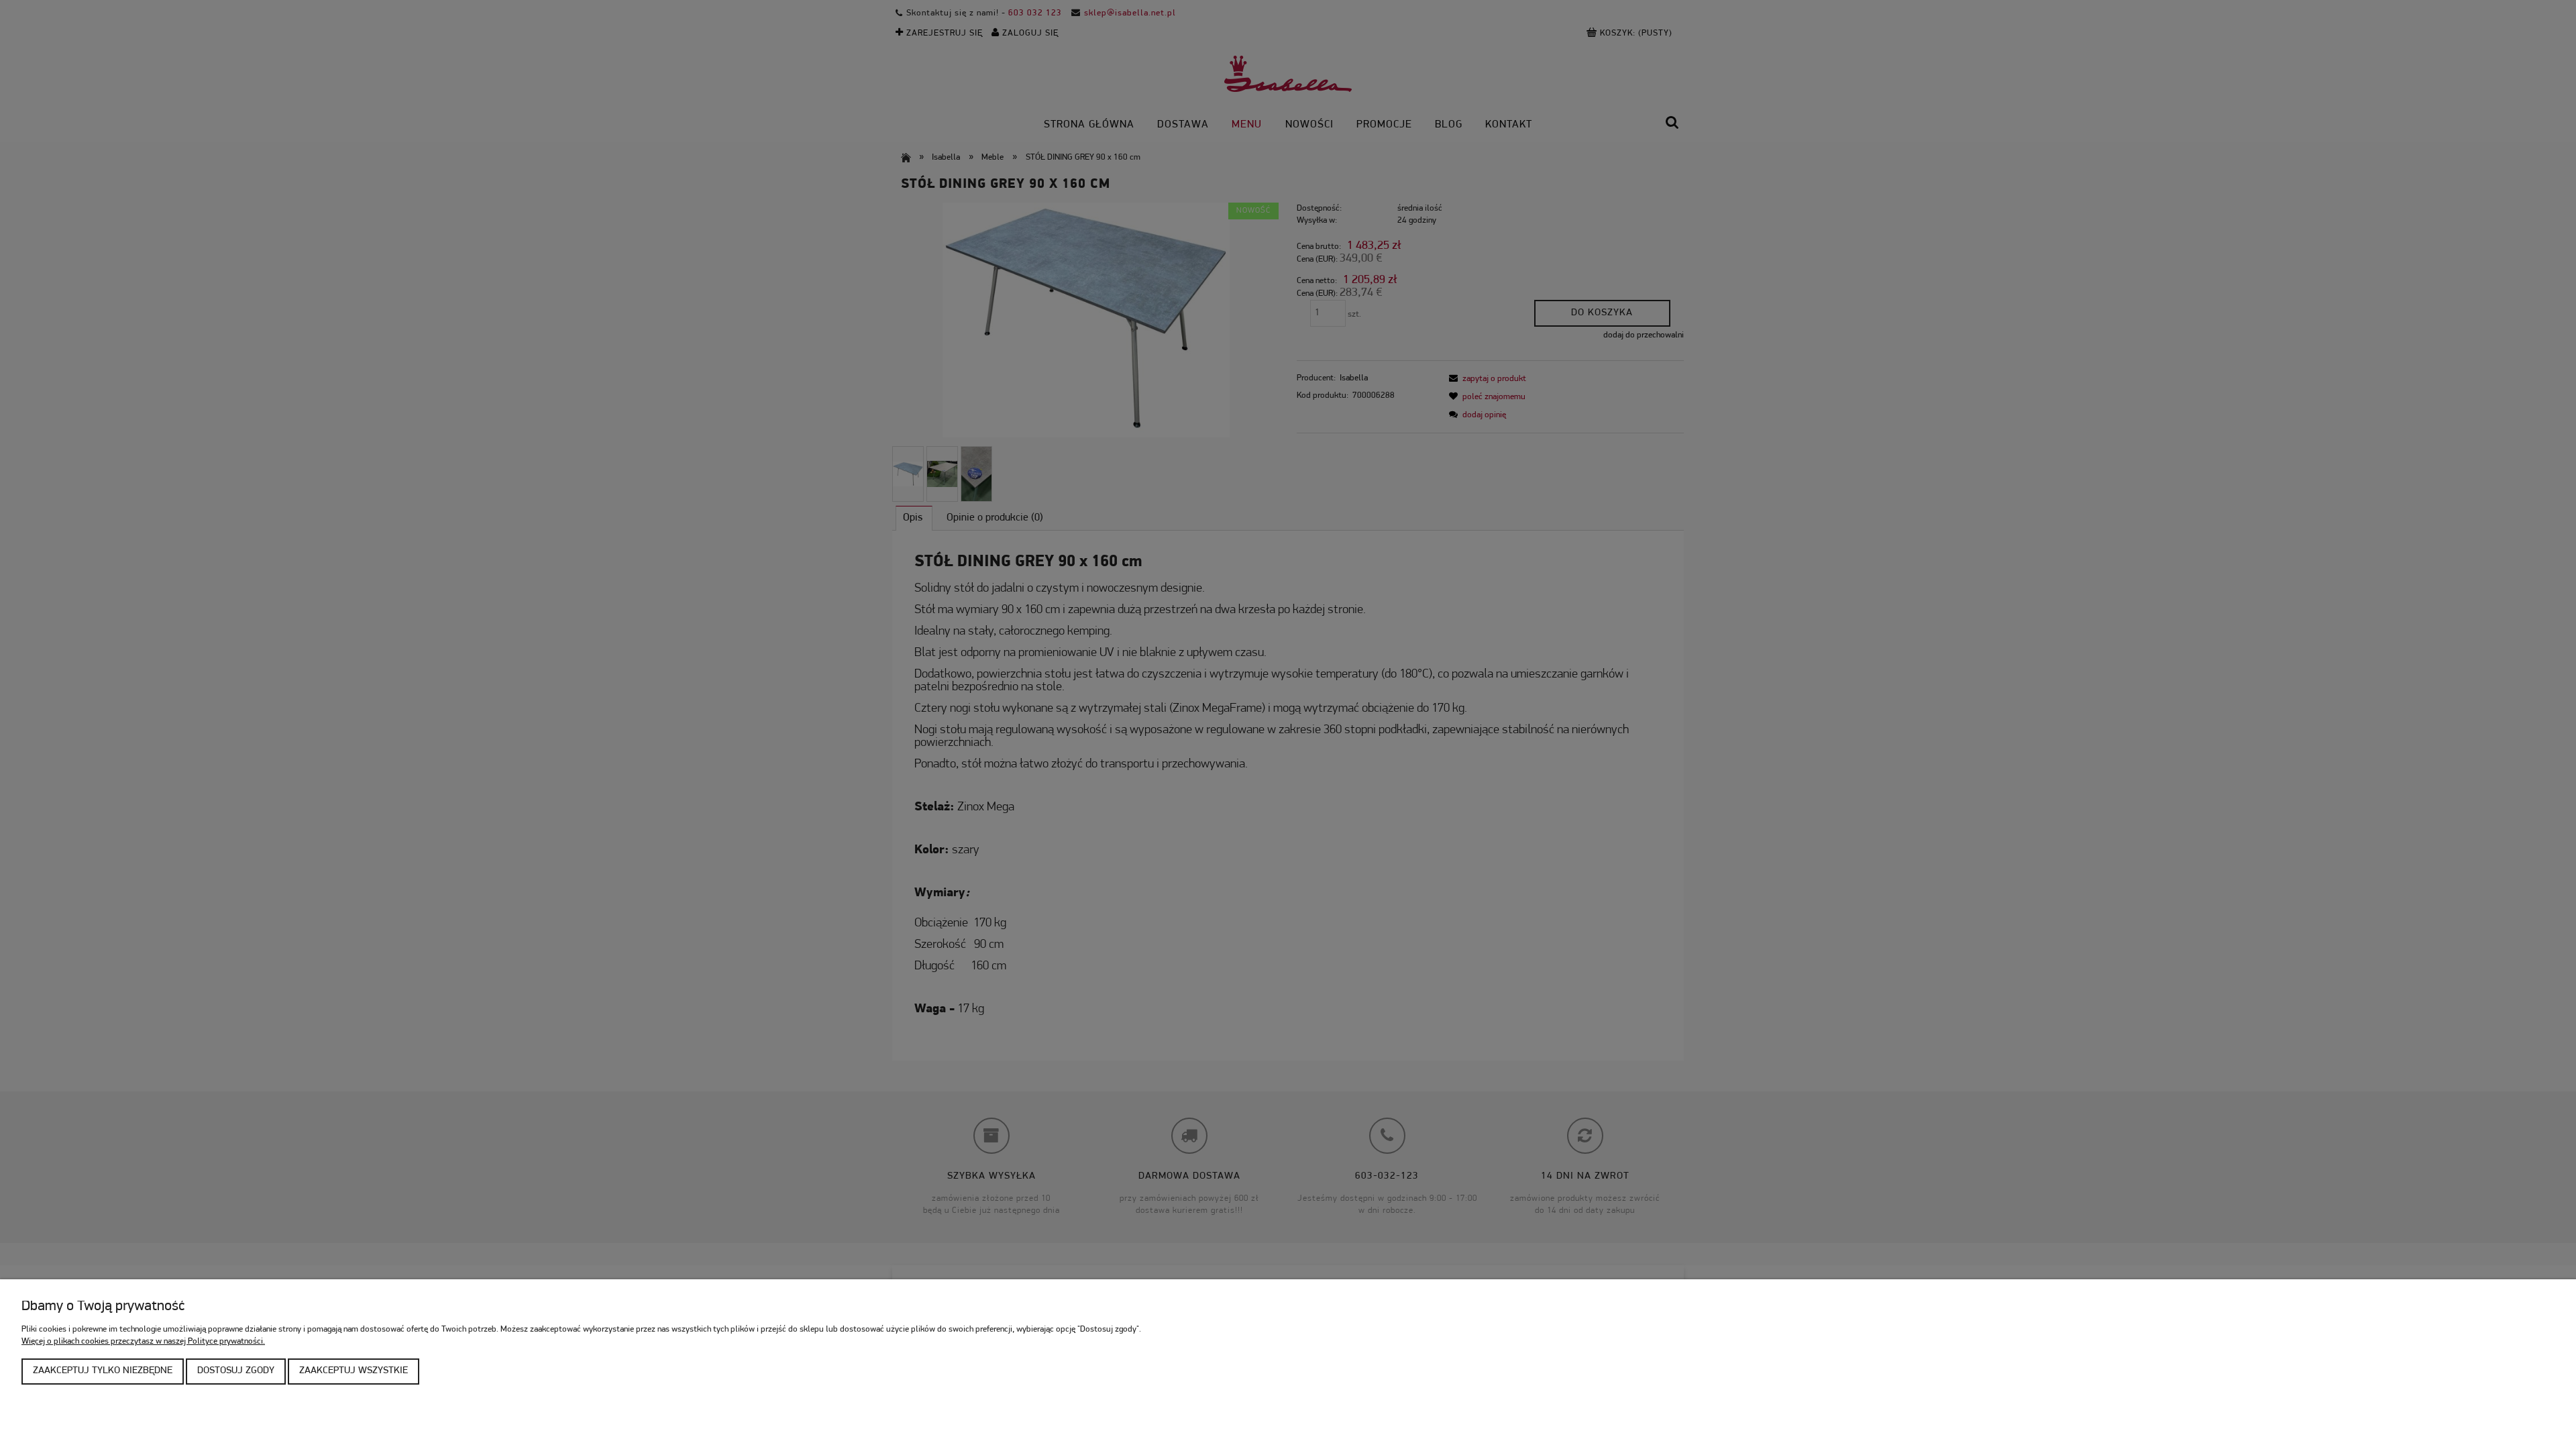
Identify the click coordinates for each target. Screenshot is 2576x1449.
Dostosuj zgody (236, 1371)
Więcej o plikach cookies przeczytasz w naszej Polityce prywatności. (143, 1341)
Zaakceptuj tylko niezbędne (103, 1371)
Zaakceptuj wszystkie (354, 1371)
